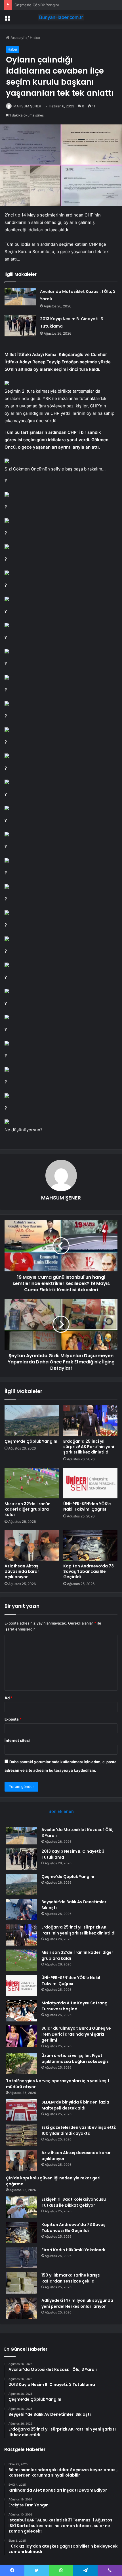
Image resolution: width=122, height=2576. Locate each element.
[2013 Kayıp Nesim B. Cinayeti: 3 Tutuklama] (20, 326)
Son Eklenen (61, 1811)
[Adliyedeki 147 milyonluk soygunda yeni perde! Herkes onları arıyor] (22, 2308)
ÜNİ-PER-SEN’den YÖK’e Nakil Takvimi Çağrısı (87, 1506)
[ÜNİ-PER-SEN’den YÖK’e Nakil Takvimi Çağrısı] (90, 1483)
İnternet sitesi (17, 1740)
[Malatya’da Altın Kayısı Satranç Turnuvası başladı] (22, 2011)
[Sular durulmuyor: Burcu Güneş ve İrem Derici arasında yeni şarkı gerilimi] (22, 2036)
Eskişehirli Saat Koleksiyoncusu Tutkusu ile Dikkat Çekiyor (74, 2202)
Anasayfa (18, 38)
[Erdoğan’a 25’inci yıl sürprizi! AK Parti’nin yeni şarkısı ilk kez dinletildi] (90, 1421)
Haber (35, 38)
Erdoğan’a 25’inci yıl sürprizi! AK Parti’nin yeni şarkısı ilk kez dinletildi (89, 1447)
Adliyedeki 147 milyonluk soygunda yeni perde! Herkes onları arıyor (77, 2303)
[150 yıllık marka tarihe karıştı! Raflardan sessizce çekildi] (22, 2283)
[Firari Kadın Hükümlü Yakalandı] (22, 2258)
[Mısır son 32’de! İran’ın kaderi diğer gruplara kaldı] (32, 1483)
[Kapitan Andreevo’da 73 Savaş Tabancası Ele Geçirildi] (90, 1546)
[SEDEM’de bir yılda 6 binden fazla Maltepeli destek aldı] (22, 2110)
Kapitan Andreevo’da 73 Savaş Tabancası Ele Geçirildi (89, 1571)
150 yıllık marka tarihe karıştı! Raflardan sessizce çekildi (71, 2278)
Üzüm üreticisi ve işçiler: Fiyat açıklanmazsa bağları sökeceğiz (75, 2058)
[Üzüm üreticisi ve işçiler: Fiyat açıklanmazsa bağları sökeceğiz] (22, 2063)
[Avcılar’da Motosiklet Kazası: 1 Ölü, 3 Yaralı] (20, 297)
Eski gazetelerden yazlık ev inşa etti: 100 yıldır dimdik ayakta (79, 2130)
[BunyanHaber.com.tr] (61, 17)
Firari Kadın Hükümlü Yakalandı (73, 2250)
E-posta (13, 1719)
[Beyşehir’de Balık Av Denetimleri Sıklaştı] (22, 1910)
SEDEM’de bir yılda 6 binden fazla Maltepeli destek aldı (75, 2105)
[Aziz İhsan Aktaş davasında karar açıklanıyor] (32, 1546)
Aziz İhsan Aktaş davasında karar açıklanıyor (22, 1571)
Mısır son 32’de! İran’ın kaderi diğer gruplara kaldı (28, 1509)
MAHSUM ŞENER (27, 106)
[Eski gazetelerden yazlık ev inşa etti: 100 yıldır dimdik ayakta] (22, 2135)
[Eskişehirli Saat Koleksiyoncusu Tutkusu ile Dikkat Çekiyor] (22, 2207)
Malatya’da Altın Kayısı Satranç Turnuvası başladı (74, 2006)
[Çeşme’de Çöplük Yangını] (32, 1421)
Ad (9, 1698)
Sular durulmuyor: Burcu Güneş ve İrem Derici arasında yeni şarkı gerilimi (76, 2034)
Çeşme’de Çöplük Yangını (37, 5)
